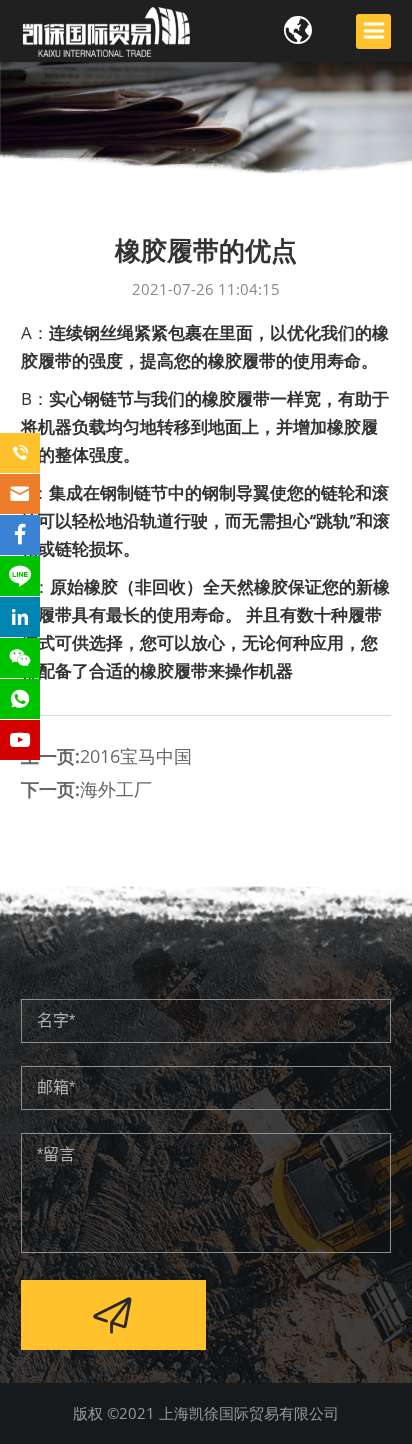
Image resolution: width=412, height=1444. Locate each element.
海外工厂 (116, 789)
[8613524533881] (20, 699)
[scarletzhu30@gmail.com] (20, 494)
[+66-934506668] (20, 453)
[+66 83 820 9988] (20, 576)
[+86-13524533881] (20, 658)
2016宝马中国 (136, 756)
